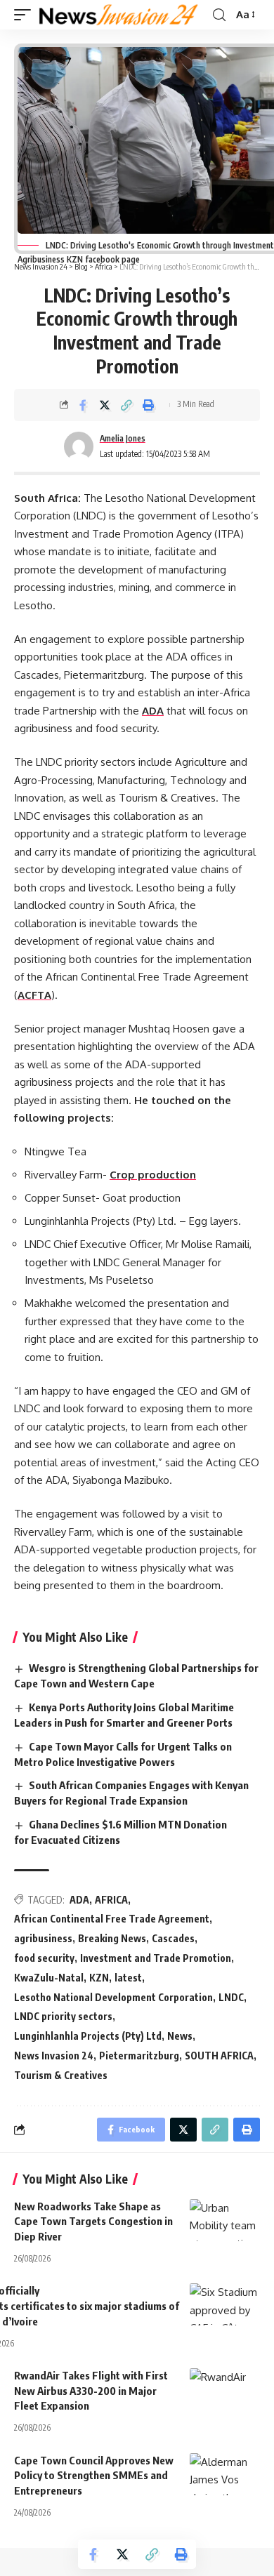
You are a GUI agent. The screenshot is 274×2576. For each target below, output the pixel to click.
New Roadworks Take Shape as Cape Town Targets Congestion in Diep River (93, 2222)
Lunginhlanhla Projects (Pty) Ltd (88, 2036)
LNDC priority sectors (63, 2016)
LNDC (231, 1997)
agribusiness (43, 1938)
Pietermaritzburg (139, 2056)
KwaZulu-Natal (49, 1978)
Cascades (173, 1938)
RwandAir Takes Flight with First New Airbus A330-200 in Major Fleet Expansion (91, 2391)
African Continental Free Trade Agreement (112, 1919)
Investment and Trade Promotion (156, 1958)
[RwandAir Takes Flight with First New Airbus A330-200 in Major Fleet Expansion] (225, 2389)
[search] (219, 15)
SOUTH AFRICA (219, 2056)
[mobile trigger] (26, 15)
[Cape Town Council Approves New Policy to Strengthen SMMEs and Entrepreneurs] (225, 2474)
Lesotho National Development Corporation (113, 1997)
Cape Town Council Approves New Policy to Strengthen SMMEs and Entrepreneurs (94, 2476)
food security (44, 1958)
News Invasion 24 (54, 2056)
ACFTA (34, 995)
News (180, 2036)
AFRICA (111, 1900)
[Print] (148, 405)
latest (128, 1978)
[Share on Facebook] (83, 405)
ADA (153, 711)
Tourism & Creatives (61, 2075)
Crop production (153, 1175)
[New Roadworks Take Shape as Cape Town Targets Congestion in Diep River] (225, 2220)
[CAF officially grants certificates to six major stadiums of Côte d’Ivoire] (225, 2304)
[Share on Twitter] (105, 405)
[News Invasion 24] (119, 15)
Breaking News (112, 1938)
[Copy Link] (126, 405)
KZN (99, 1978)
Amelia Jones (123, 438)
